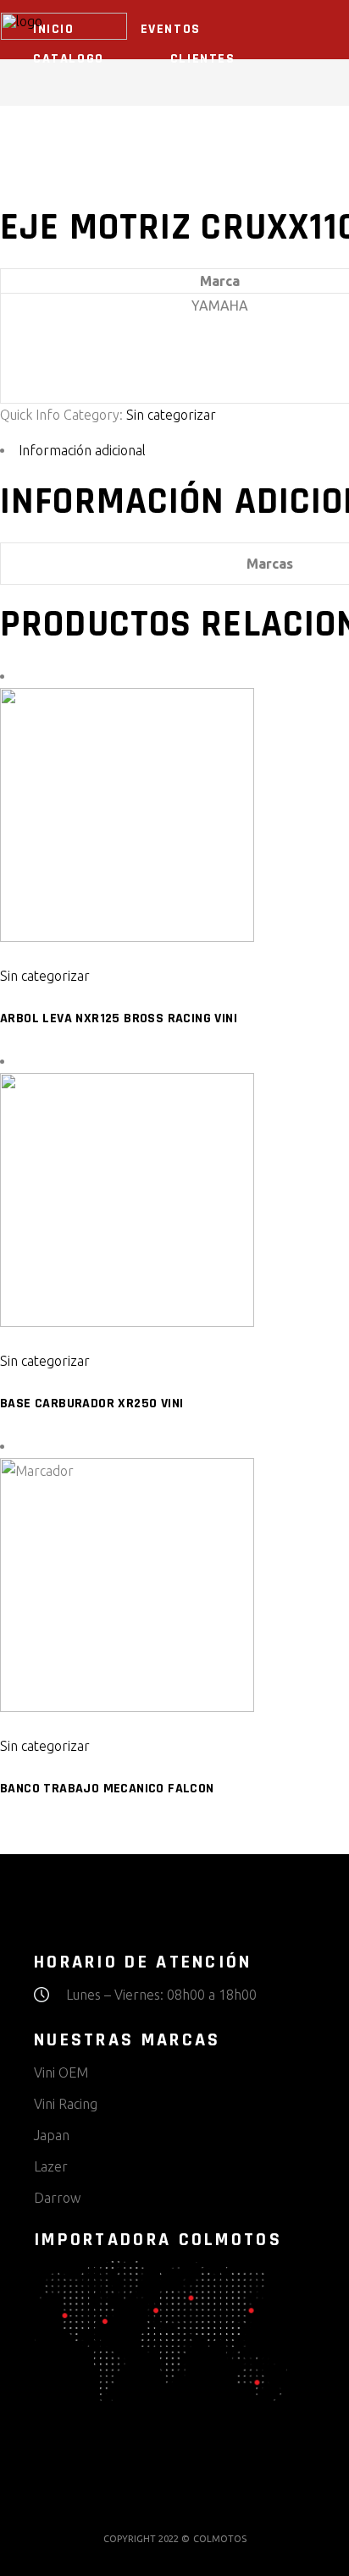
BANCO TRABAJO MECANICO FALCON (107, 1789)
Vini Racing (66, 2104)
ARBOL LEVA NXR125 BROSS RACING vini (119, 1018)
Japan (52, 2135)
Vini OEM (61, 2072)
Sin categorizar (171, 415)
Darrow (57, 2198)
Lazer (51, 2166)
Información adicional (82, 450)
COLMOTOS (220, 2539)
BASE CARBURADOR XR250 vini (91, 1404)
